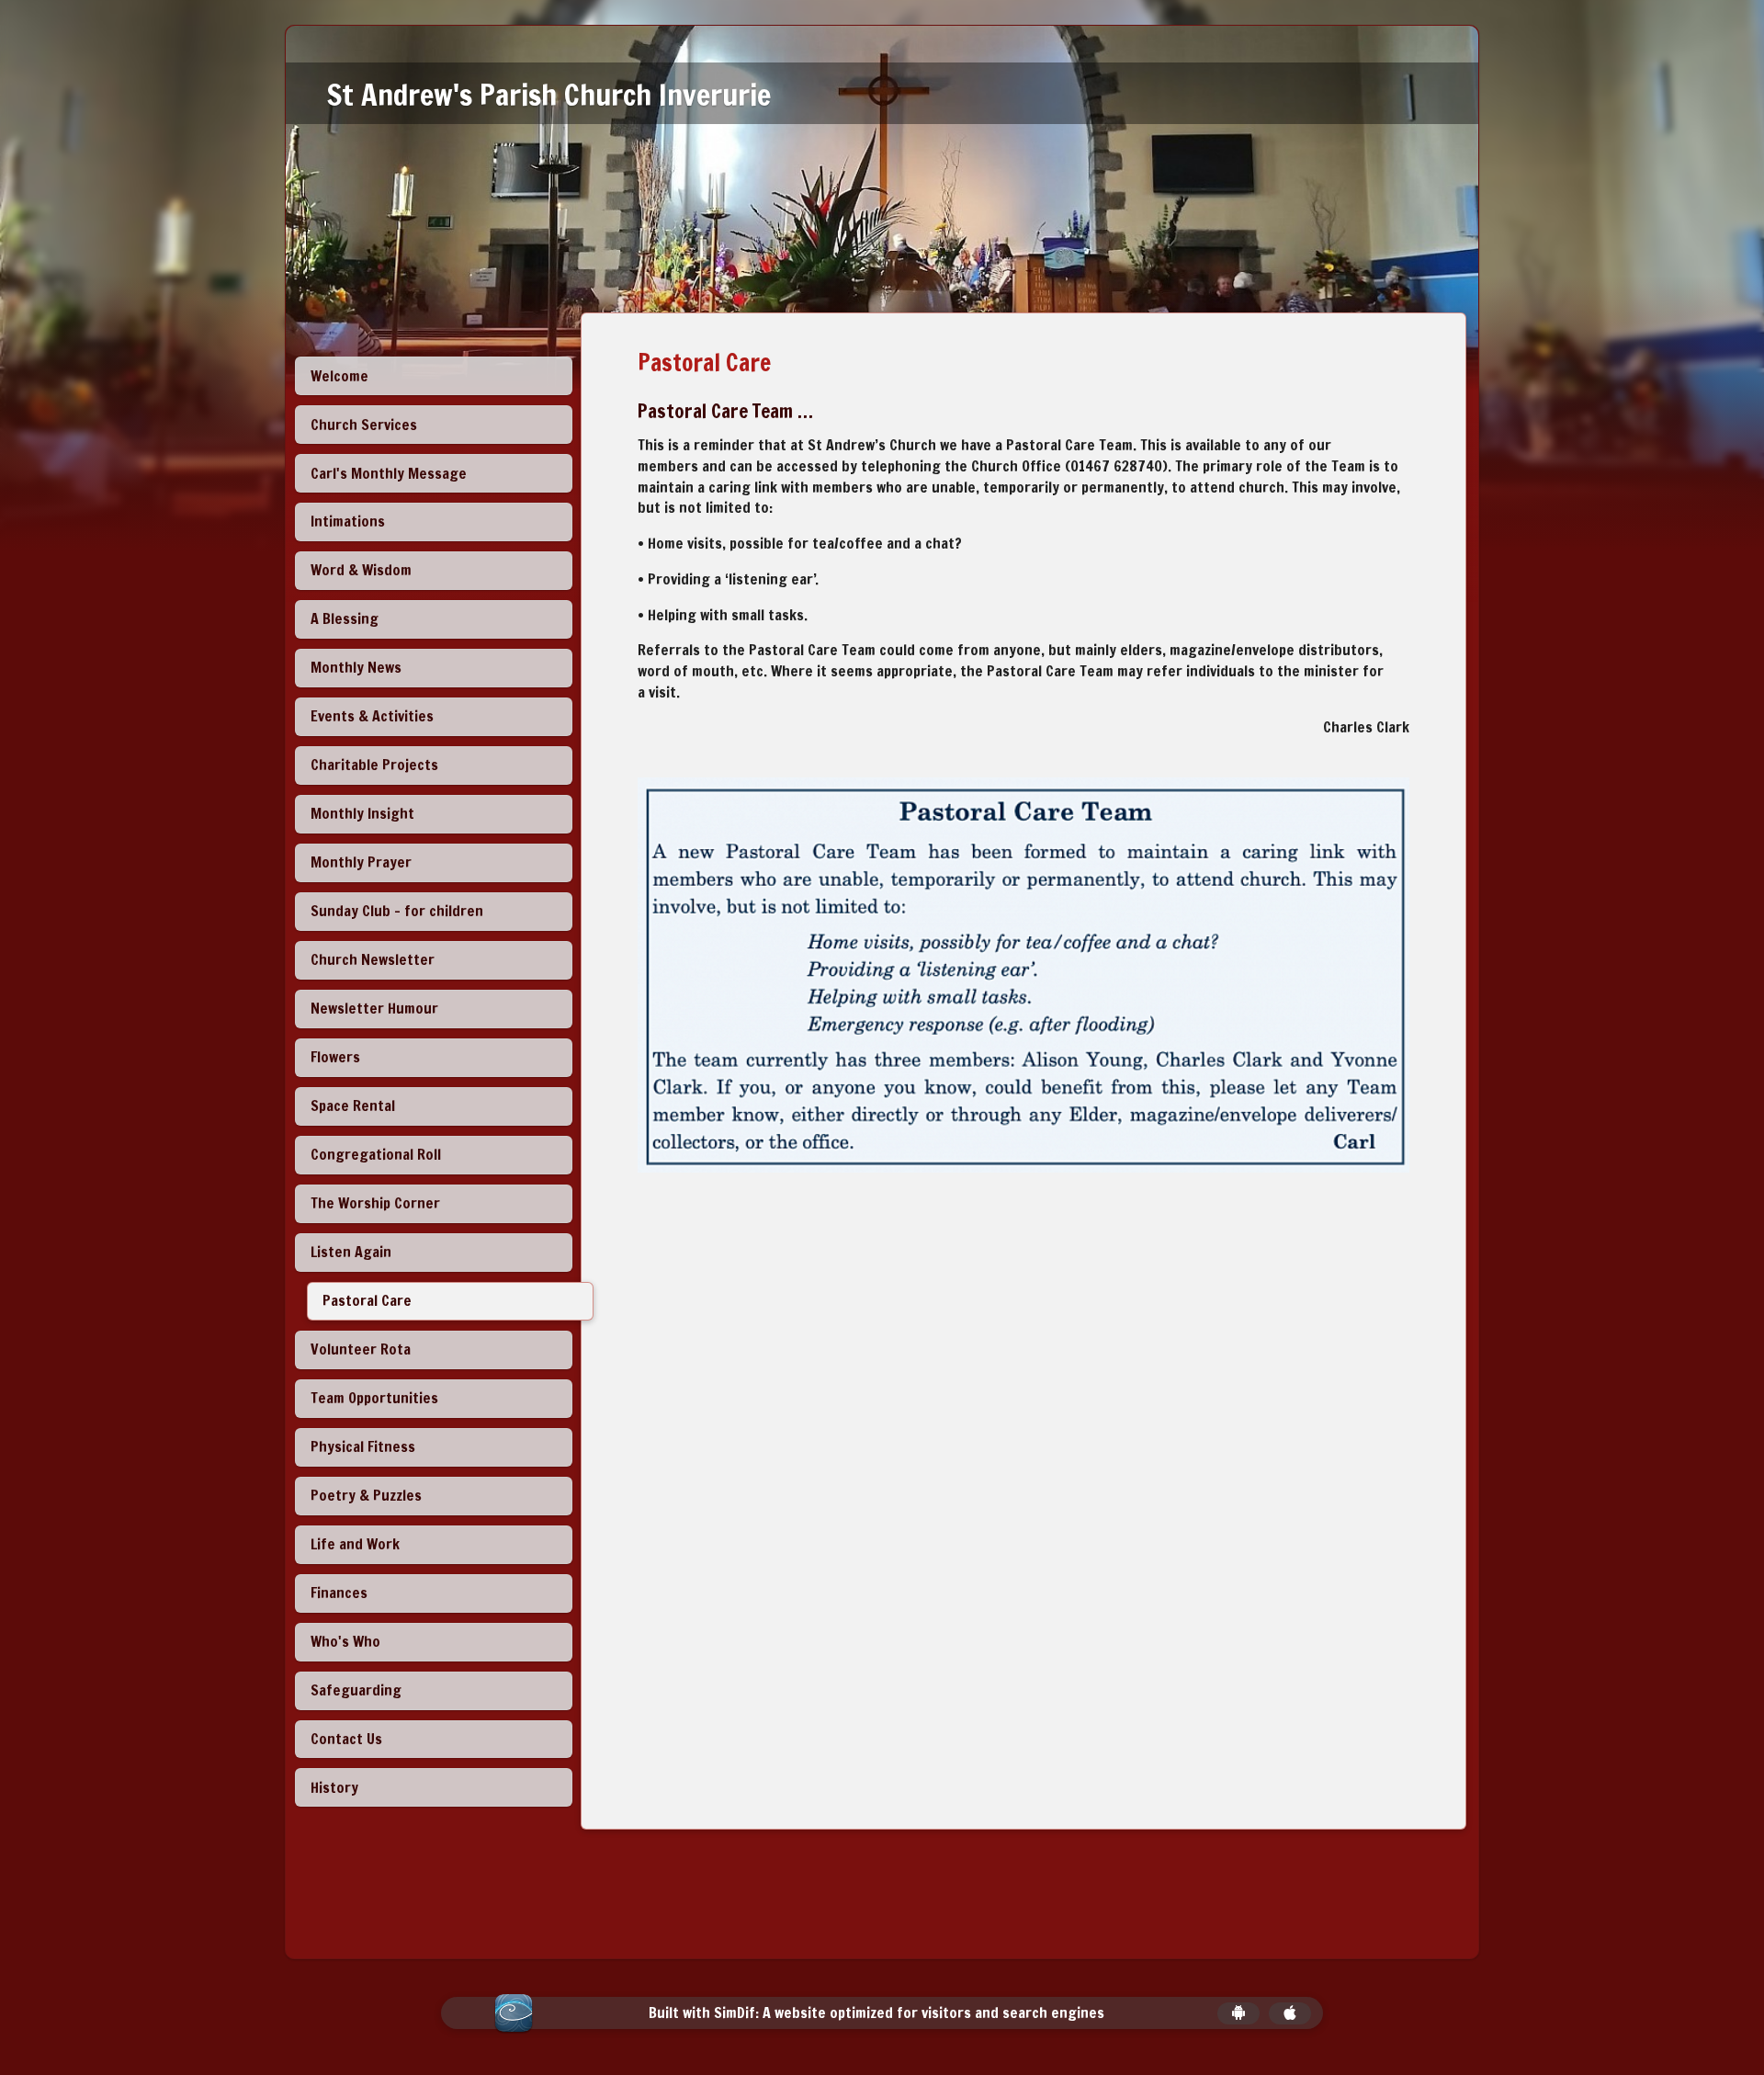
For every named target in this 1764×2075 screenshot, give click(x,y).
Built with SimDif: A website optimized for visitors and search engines (876, 2013)
